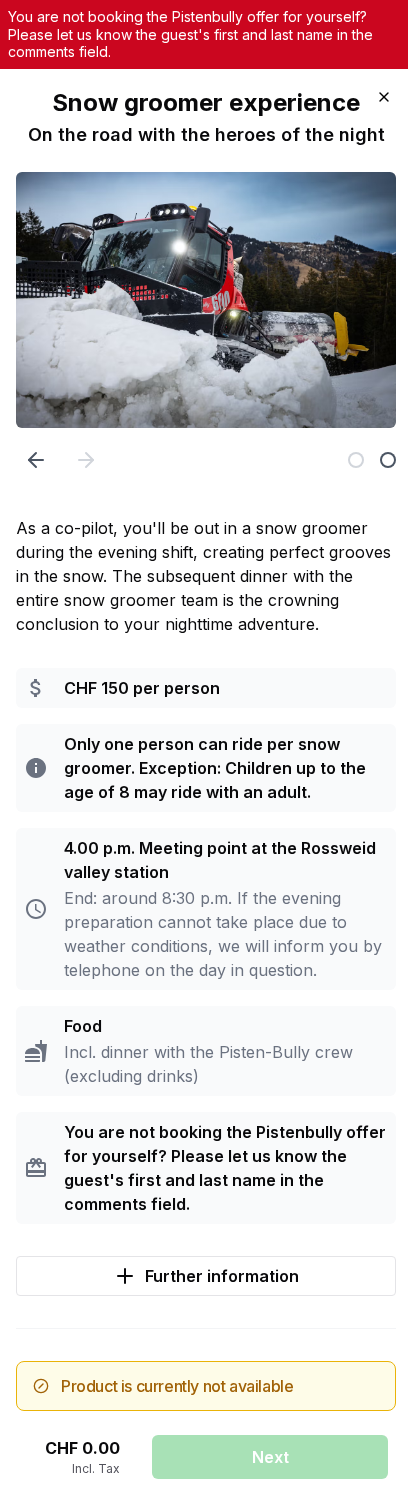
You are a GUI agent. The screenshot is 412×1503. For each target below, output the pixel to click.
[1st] (356, 460)
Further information (222, 1276)
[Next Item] (86, 460)
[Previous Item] (36, 460)
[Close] (384, 97)
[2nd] (388, 460)
